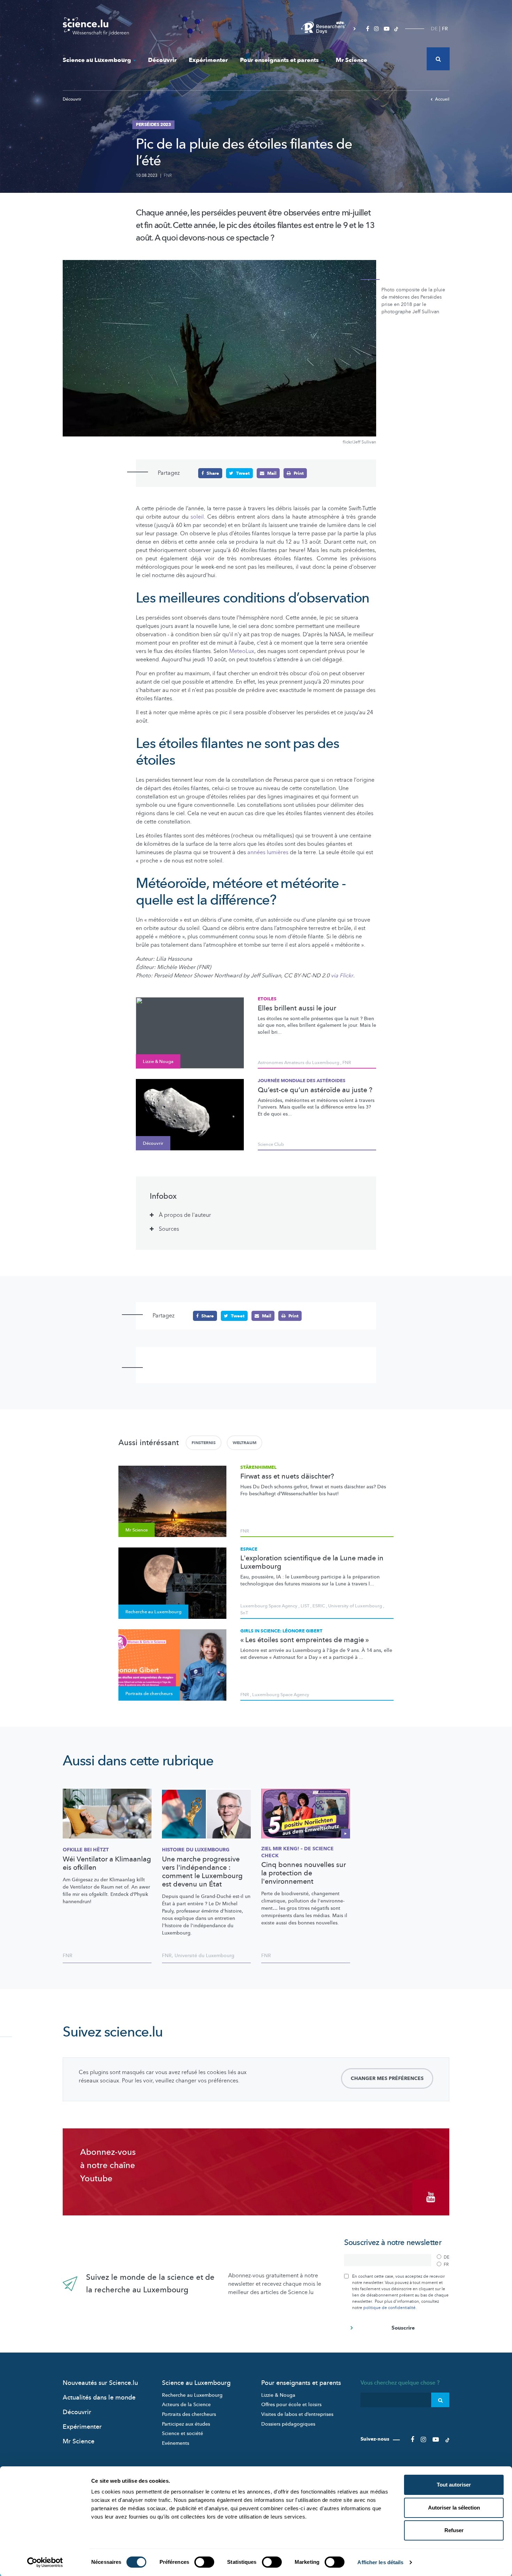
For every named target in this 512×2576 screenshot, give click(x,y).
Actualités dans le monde (99, 2398)
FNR (168, 175)
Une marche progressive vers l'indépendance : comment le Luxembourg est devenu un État (202, 1872)
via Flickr (342, 976)
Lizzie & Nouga (278, 2395)
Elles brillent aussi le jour (297, 1008)
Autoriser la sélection (454, 2508)
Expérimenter (208, 60)
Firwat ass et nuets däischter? (287, 1476)
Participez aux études (186, 2424)
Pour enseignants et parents (279, 60)
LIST (305, 1606)
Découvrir (162, 60)
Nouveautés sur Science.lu (100, 2383)
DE (434, 29)
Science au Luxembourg (97, 60)
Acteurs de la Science (186, 2405)
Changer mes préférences (387, 2078)
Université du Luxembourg (204, 1956)
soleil (197, 517)
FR (445, 29)
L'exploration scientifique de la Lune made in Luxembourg (312, 1562)
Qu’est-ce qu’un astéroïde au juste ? (315, 1090)
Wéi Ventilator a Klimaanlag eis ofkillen (107, 1864)
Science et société (183, 2433)
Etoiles (267, 999)
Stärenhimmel (258, 1467)
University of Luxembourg (355, 1606)
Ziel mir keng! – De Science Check (297, 1852)
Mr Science (351, 60)
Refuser (454, 2530)
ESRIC (319, 1606)
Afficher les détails (380, 2562)
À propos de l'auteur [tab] (185, 1215)
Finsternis (204, 1443)
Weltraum (245, 1443)
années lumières (268, 852)
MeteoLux (242, 651)
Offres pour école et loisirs (291, 2405)
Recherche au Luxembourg (192, 2395)
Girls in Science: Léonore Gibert (281, 1631)
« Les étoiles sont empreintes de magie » (305, 1640)
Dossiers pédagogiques (288, 2424)
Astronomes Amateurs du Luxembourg (298, 1063)
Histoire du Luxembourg (196, 1850)
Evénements (176, 2443)
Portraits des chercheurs (189, 2414)
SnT (244, 1613)
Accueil (442, 99)
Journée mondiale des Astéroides (302, 1081)
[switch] (204, 2562)
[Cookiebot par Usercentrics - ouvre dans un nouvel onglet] (45, 2562)
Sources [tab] (169, 1229)
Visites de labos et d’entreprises (297, 2414)
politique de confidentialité (389, 2308)
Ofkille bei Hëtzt (86, 1850)
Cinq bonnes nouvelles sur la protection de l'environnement (304, 1873)
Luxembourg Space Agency (269, 1606)
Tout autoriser (454, 2485)
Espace (249, 1549)
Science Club (271, 1144)
